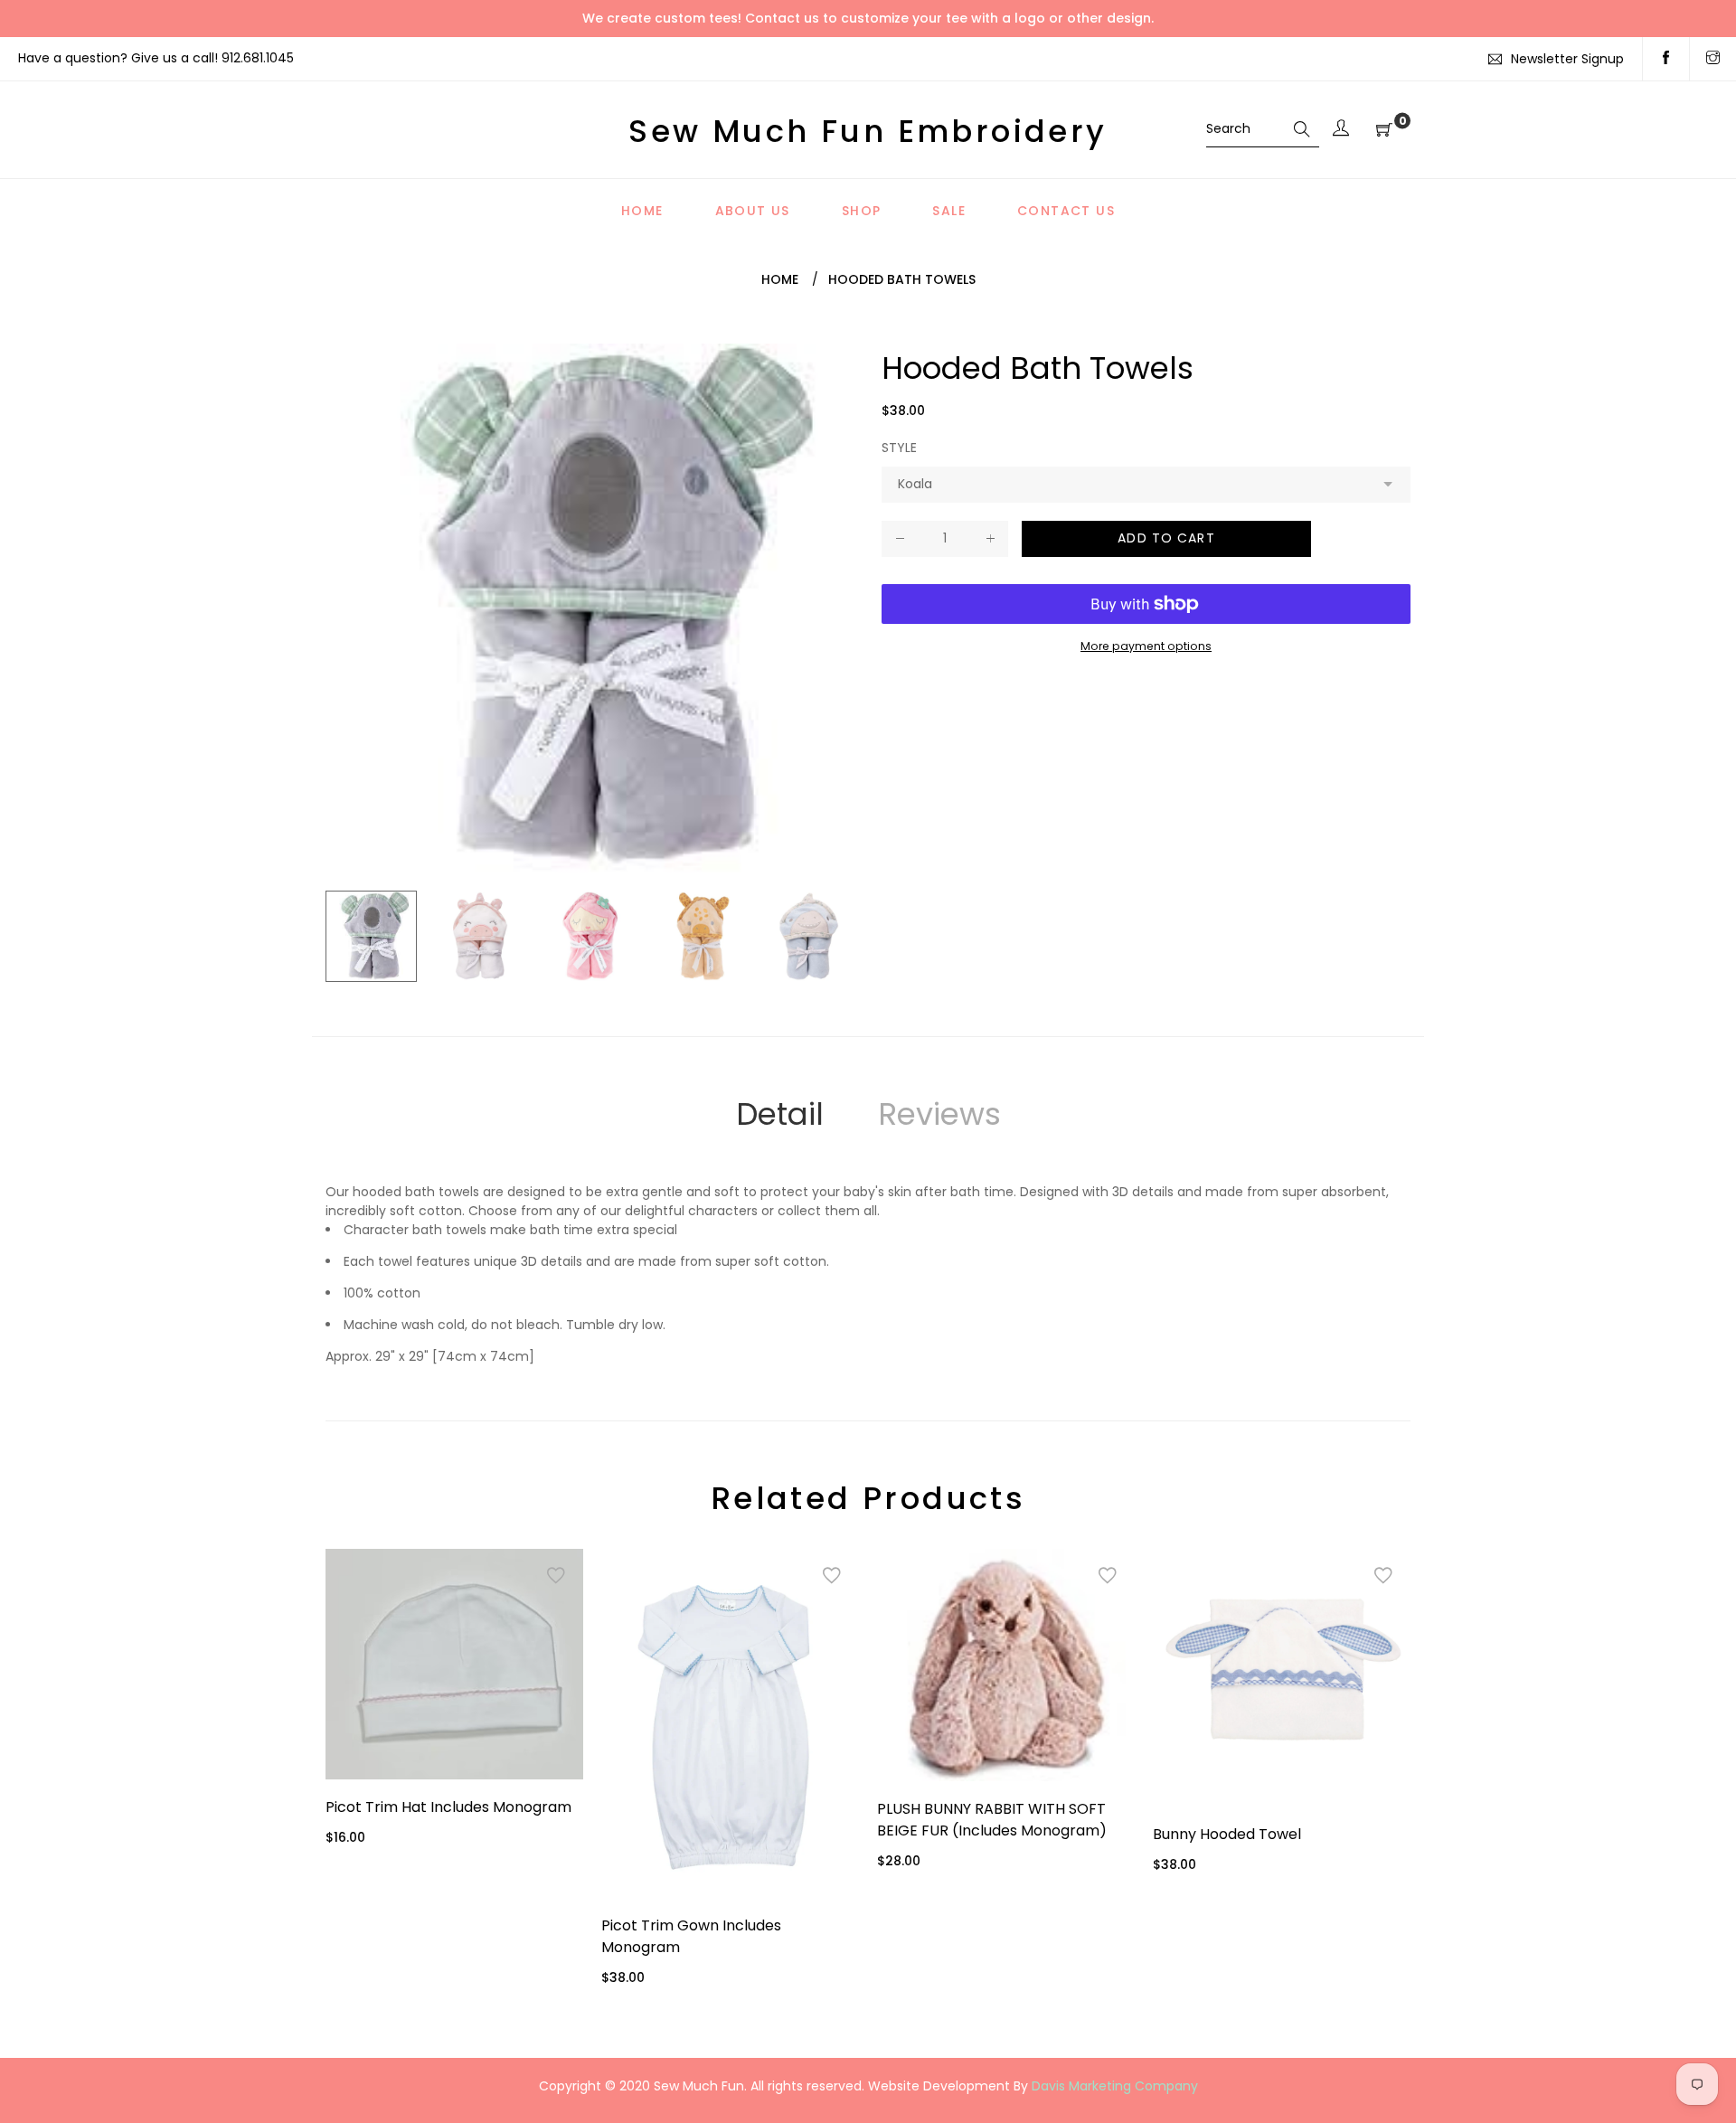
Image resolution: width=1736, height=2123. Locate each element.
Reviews (939, 1114)
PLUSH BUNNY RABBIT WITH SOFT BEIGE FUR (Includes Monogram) (992, 1820)
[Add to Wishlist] (556, 1576)
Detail (780, 1114)
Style (899, 448)
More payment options (1146, 646)
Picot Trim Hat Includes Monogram (448, 1807)
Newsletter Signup (1567, 59)
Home (780, 279)
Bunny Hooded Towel (1227, 1834)
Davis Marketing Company (1115, 2086)
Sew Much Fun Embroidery (868, 131)
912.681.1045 (258, 58)
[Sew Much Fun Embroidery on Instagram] (1713, 59)
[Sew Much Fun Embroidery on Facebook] (1666, 59)
